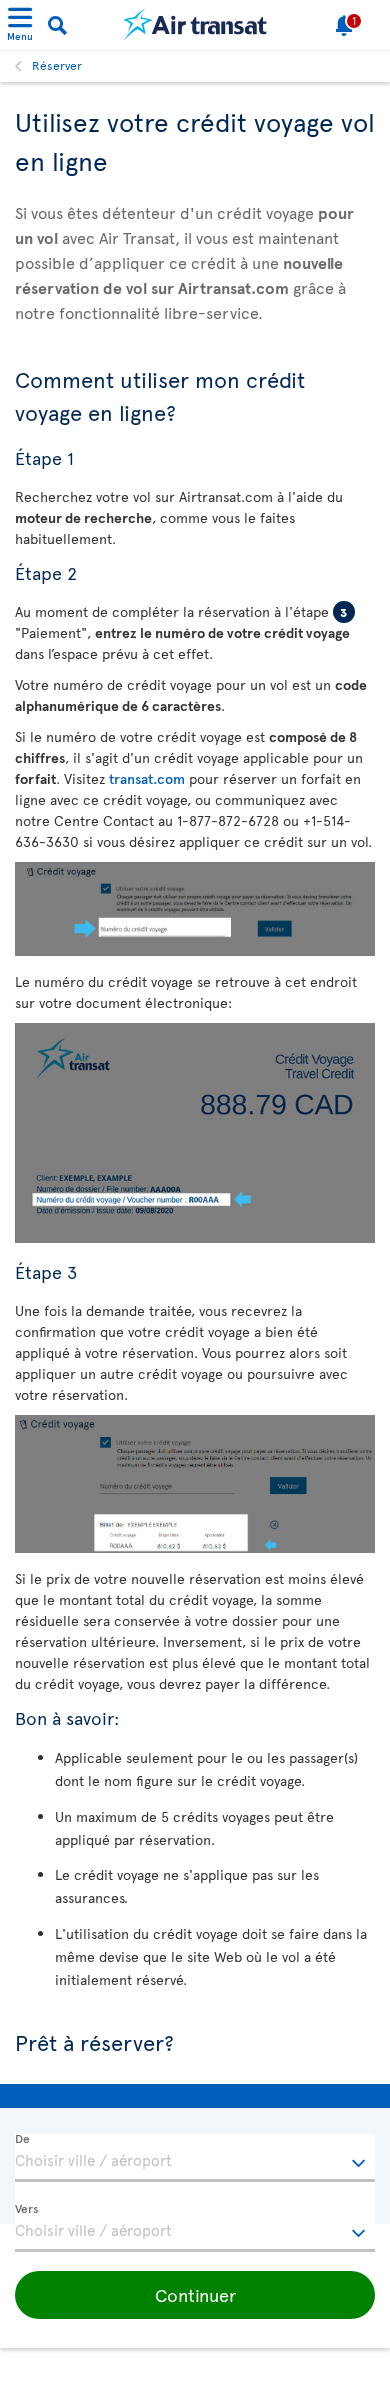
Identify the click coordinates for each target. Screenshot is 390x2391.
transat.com (147, 778)
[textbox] (195, 2158)
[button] (195, 2295)
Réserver (57, 65)
